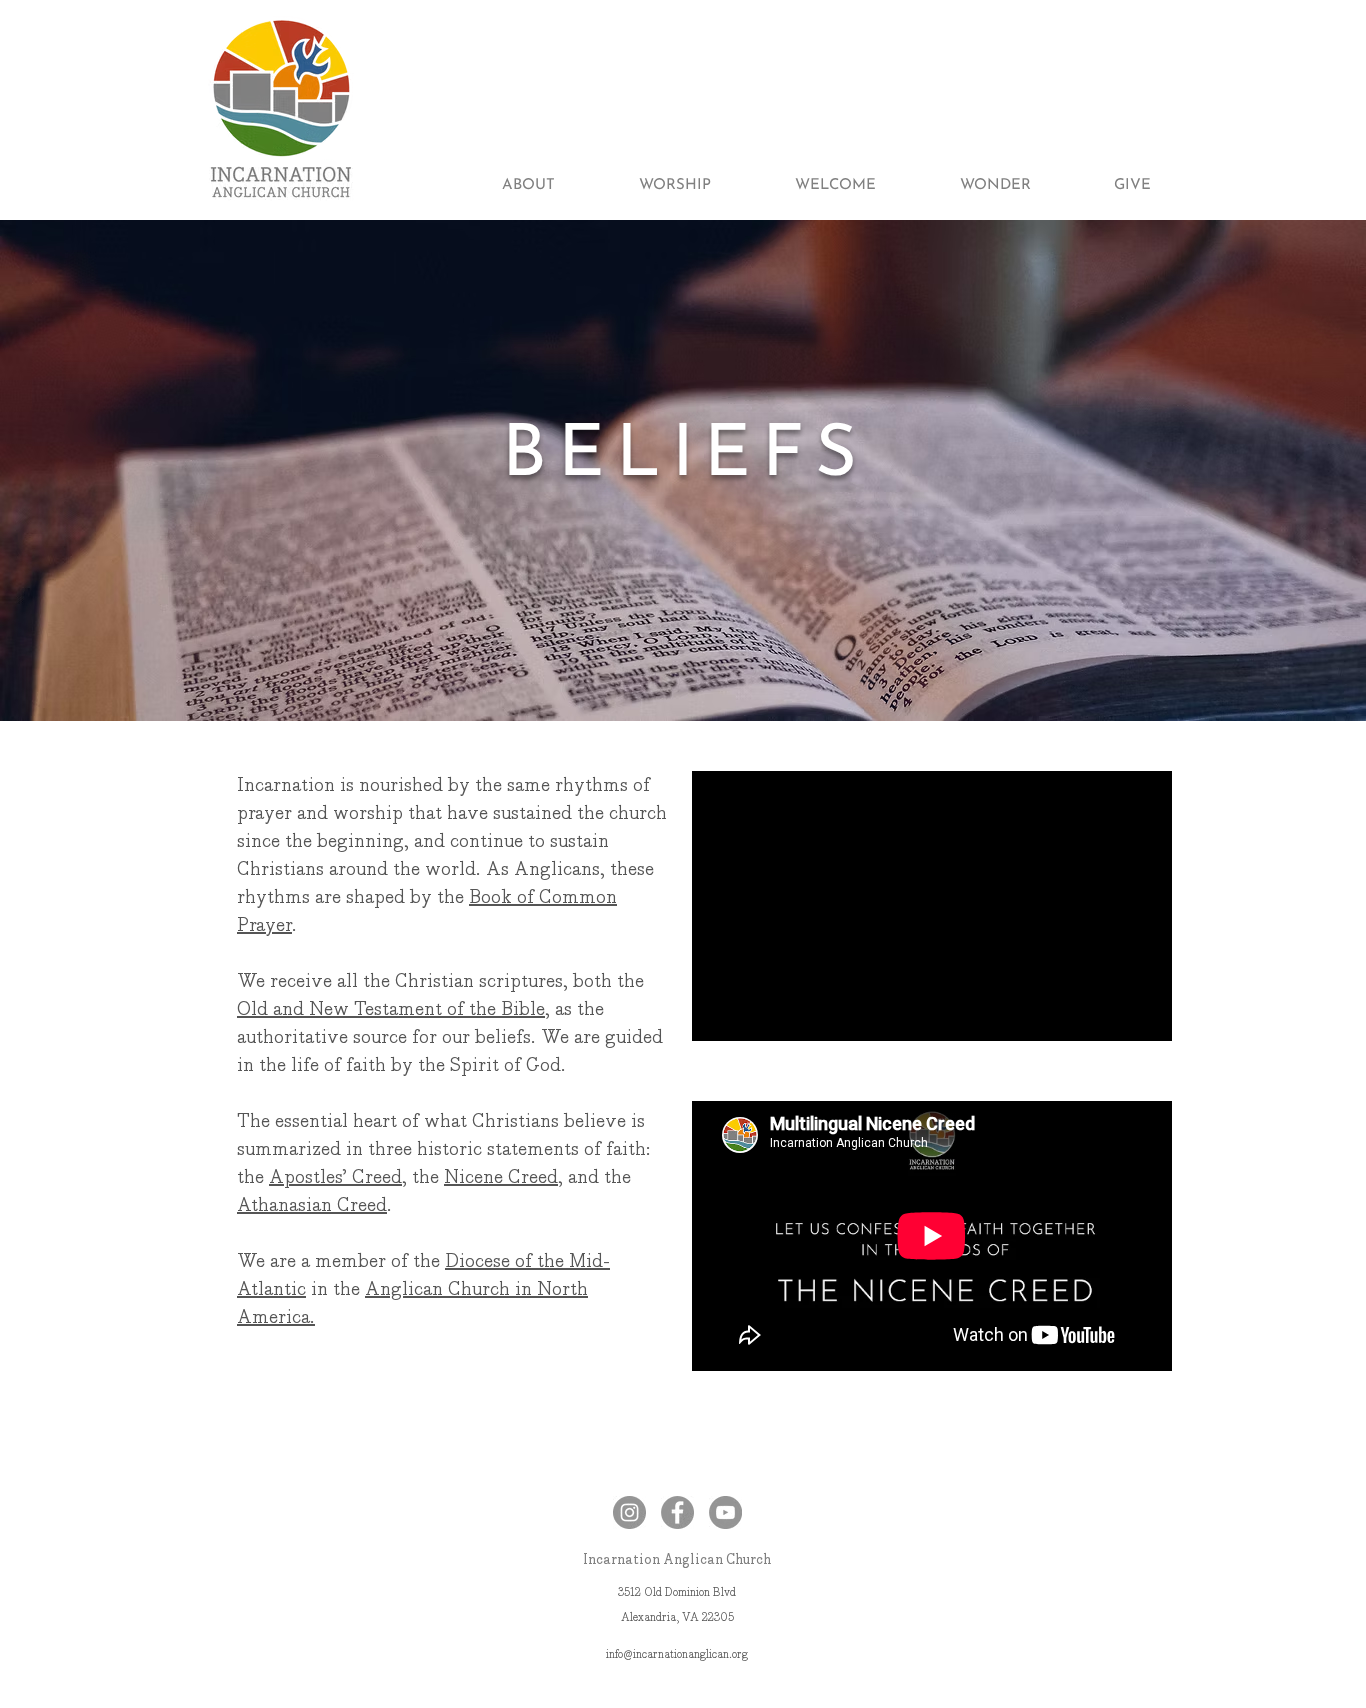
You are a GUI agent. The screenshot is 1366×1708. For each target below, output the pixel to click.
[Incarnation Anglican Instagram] (629, 1512)
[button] (501, 186)
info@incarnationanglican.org (677, 1654)
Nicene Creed (501, 1177)
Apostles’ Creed (335, 1177)
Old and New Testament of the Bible (391, 1009)
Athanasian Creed (312, 1205)
